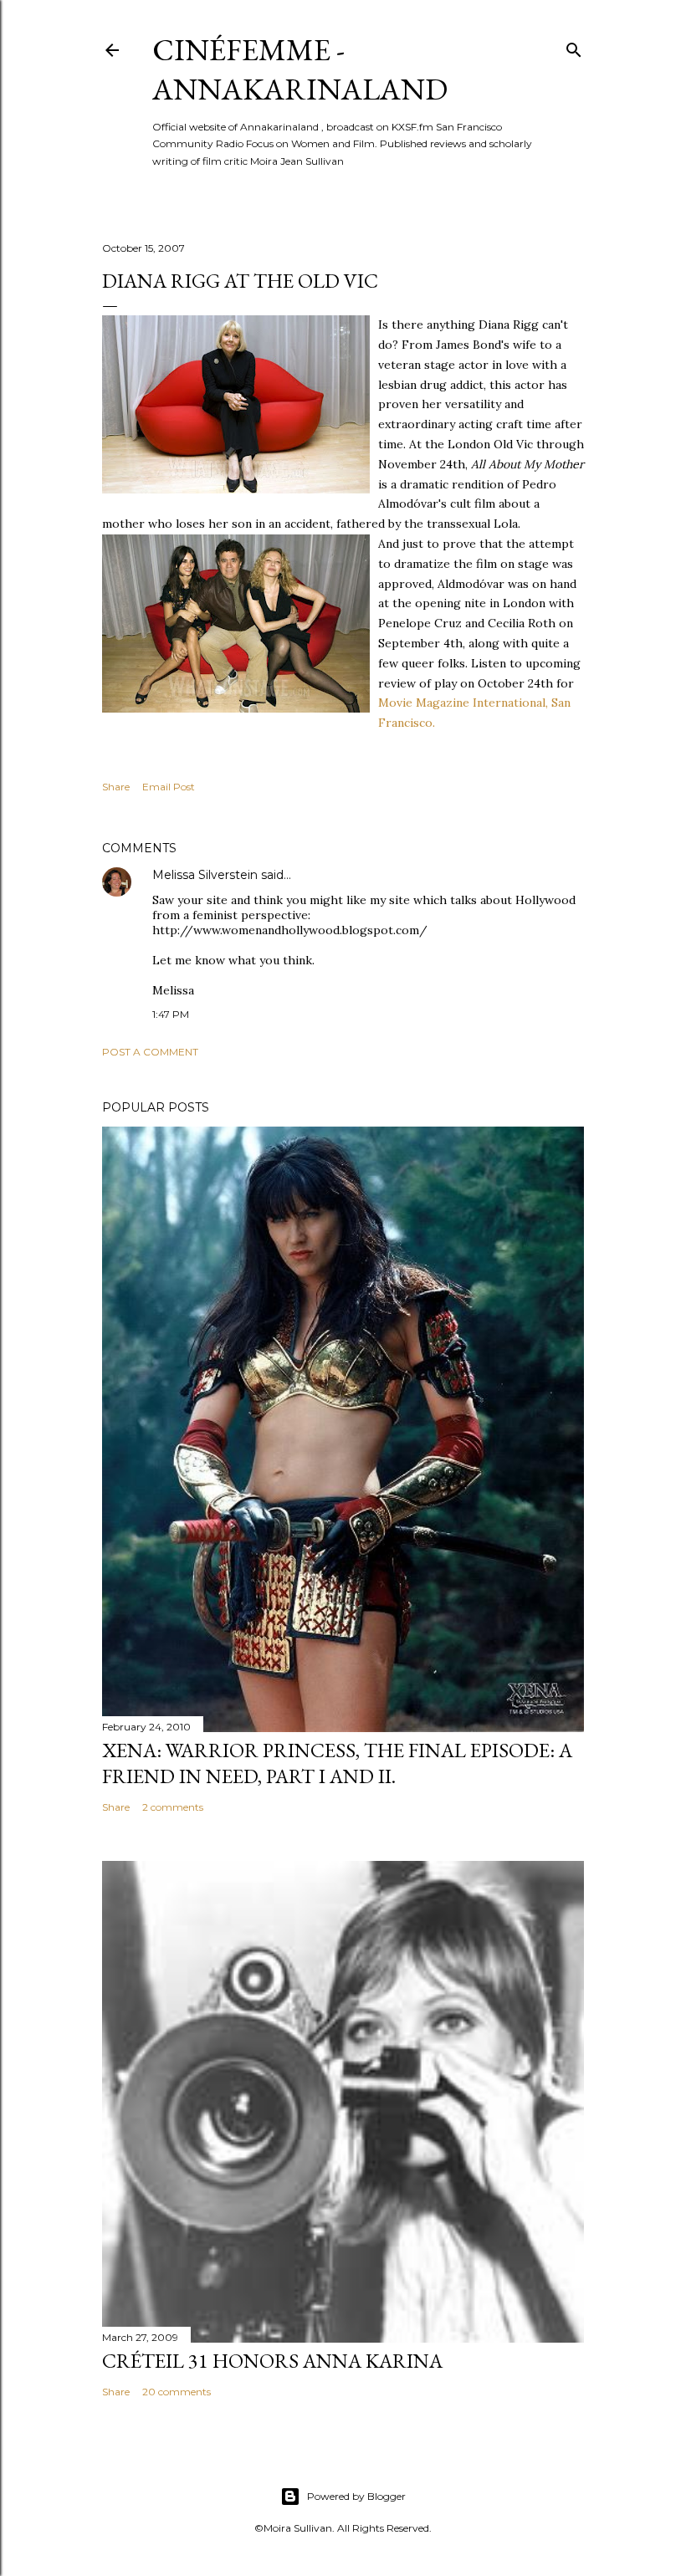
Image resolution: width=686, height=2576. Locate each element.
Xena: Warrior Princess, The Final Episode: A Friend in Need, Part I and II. (337, 1763)
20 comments (177, 2392)
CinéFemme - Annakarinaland (300, 69)
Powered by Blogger (356, 2496)
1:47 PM (171, 1014)
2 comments (173, 1807)
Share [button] (116, 787)
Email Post (169, 787)
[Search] (574, 46)
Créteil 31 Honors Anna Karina (272, 2361)
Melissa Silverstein (205, 875)
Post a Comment (150, 1052)
